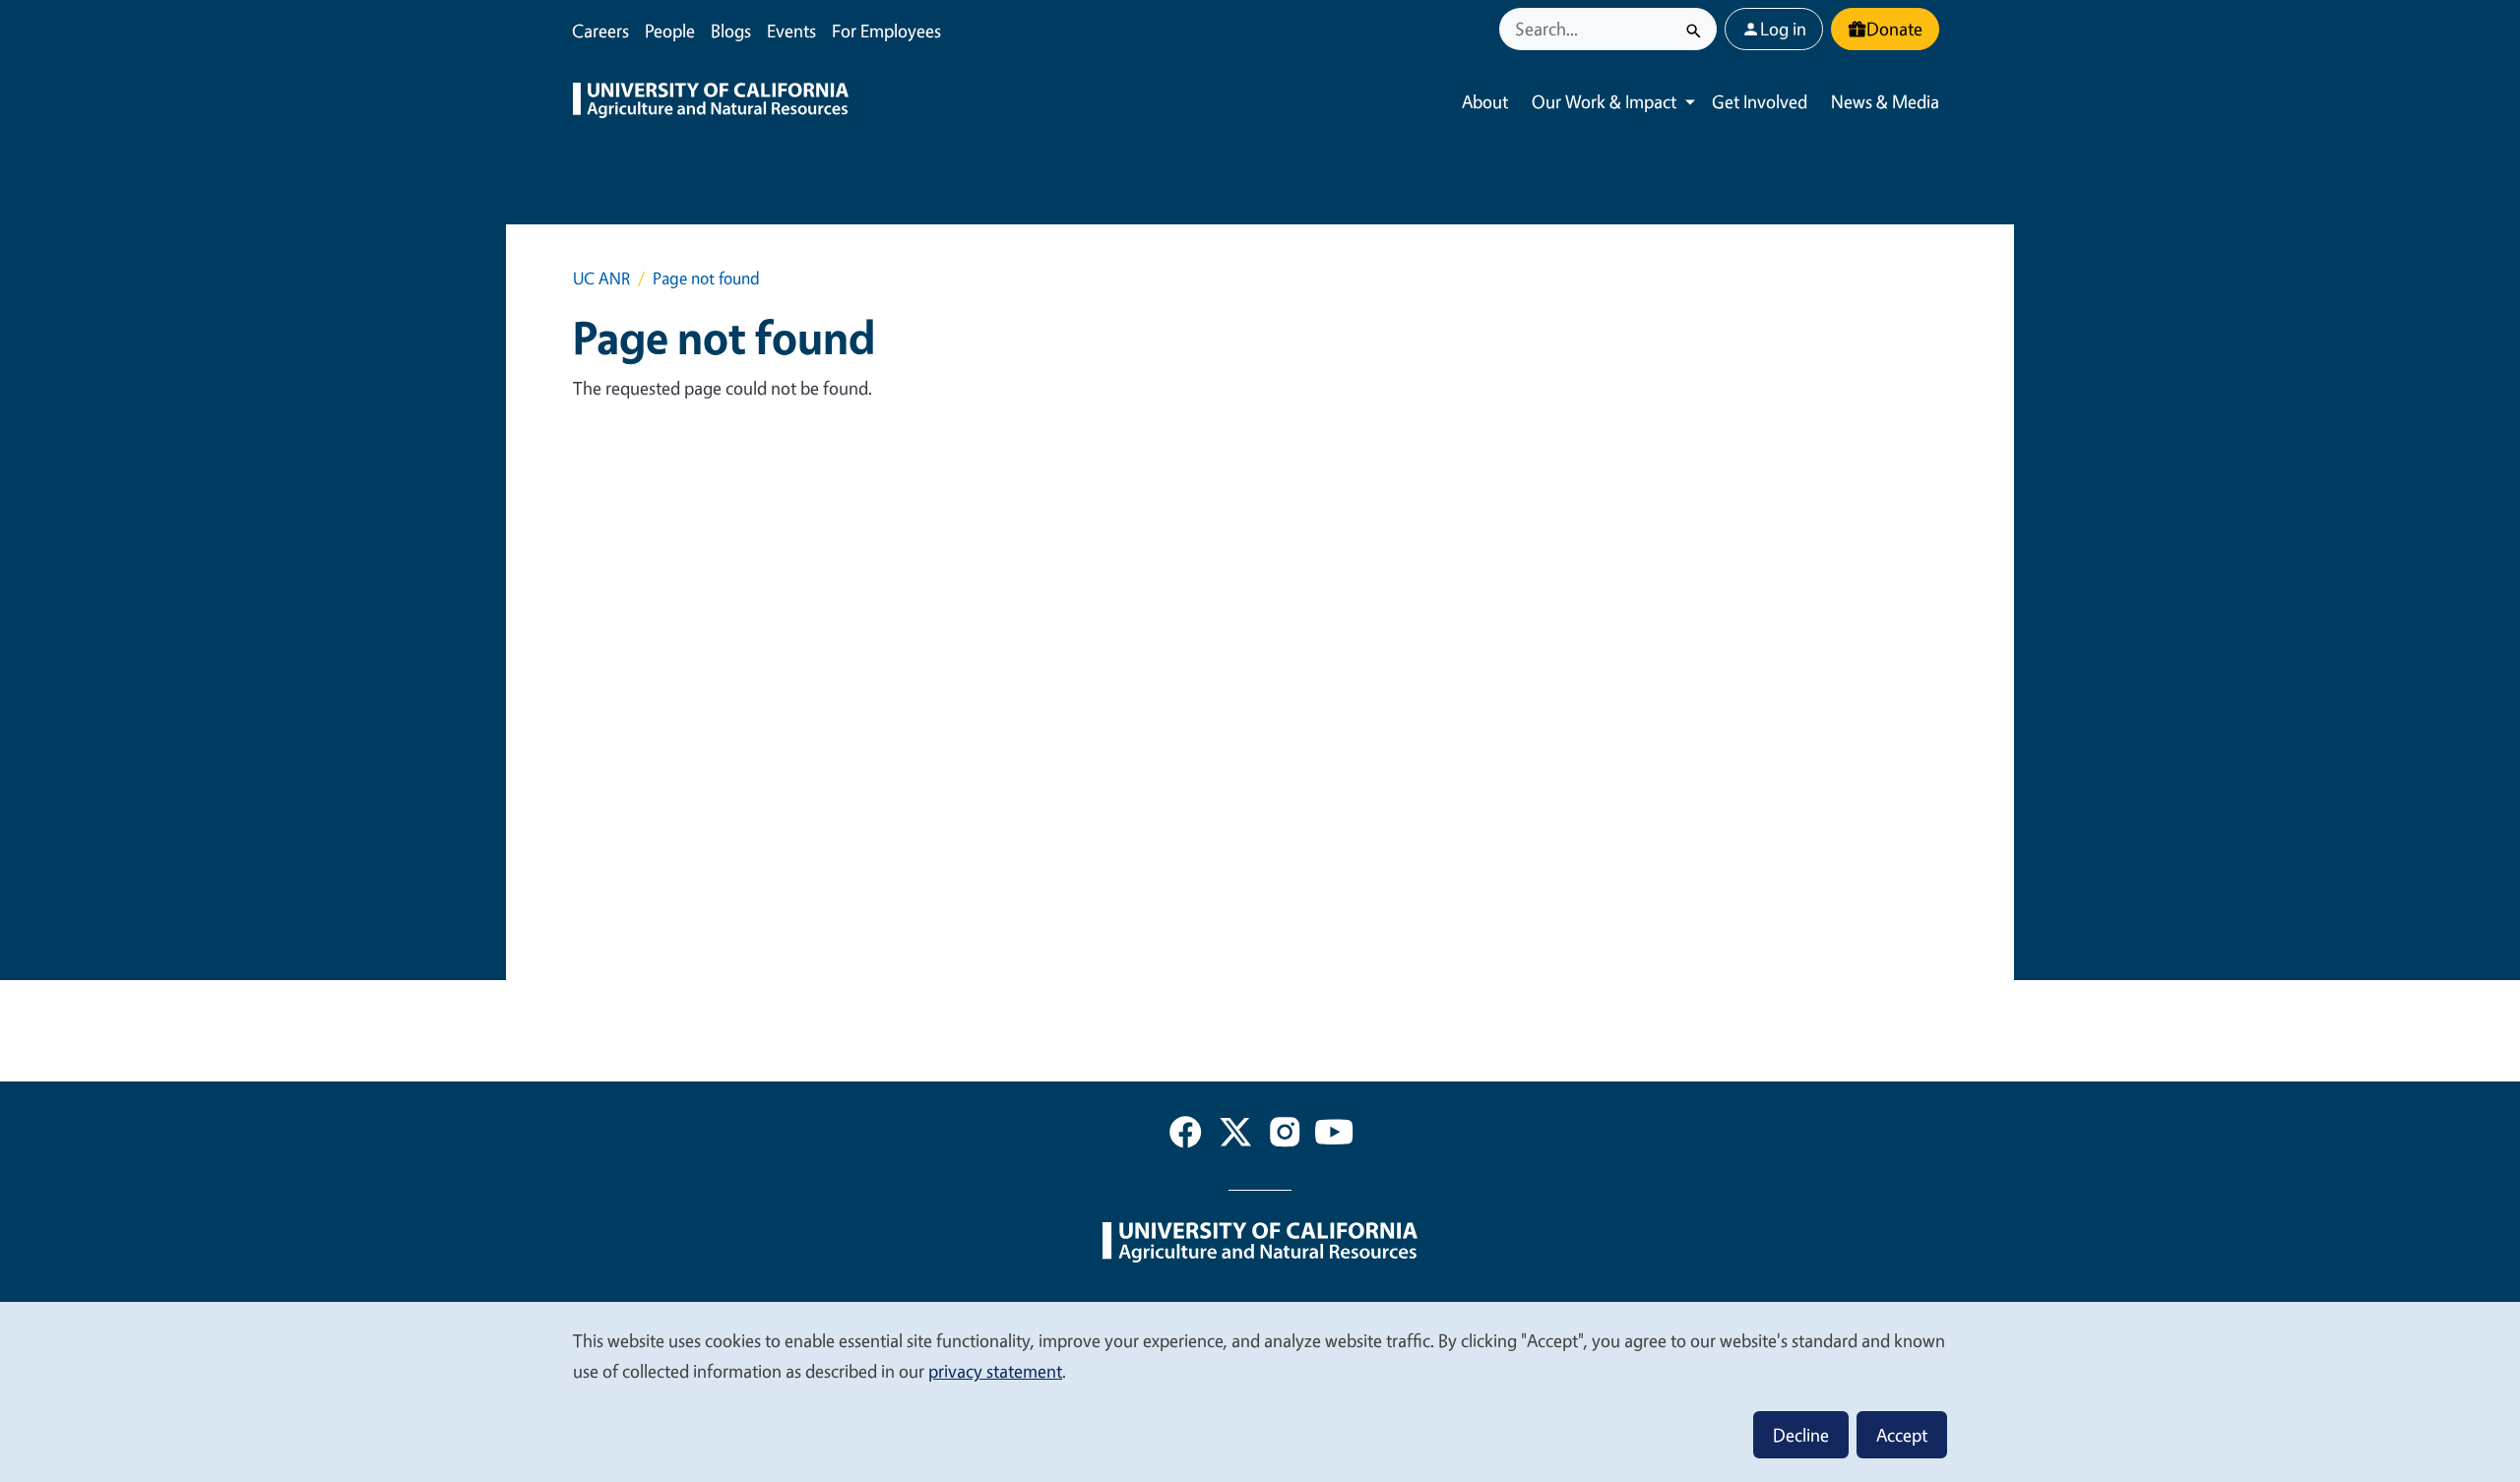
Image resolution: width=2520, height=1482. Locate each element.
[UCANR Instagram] (1285, 1136)
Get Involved (1760, 101)
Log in (1783, 29)
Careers (600, 31)
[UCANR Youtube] (1334, 1136)
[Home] (711, 102)
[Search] (1694, 29)
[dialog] (1260, 1391)
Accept (1902, 1435)
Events (791, 31)
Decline (1801, 1435)
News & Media (1885, 101)
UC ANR (601, 278)
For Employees (886, 31)
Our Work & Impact (1604, 101)
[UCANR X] (1235, 1136)
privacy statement (995, 1371)
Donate (1894, 29)
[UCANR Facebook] (1185, 1136)
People (670, 31)
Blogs (731, 31)
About (1485, 101)
